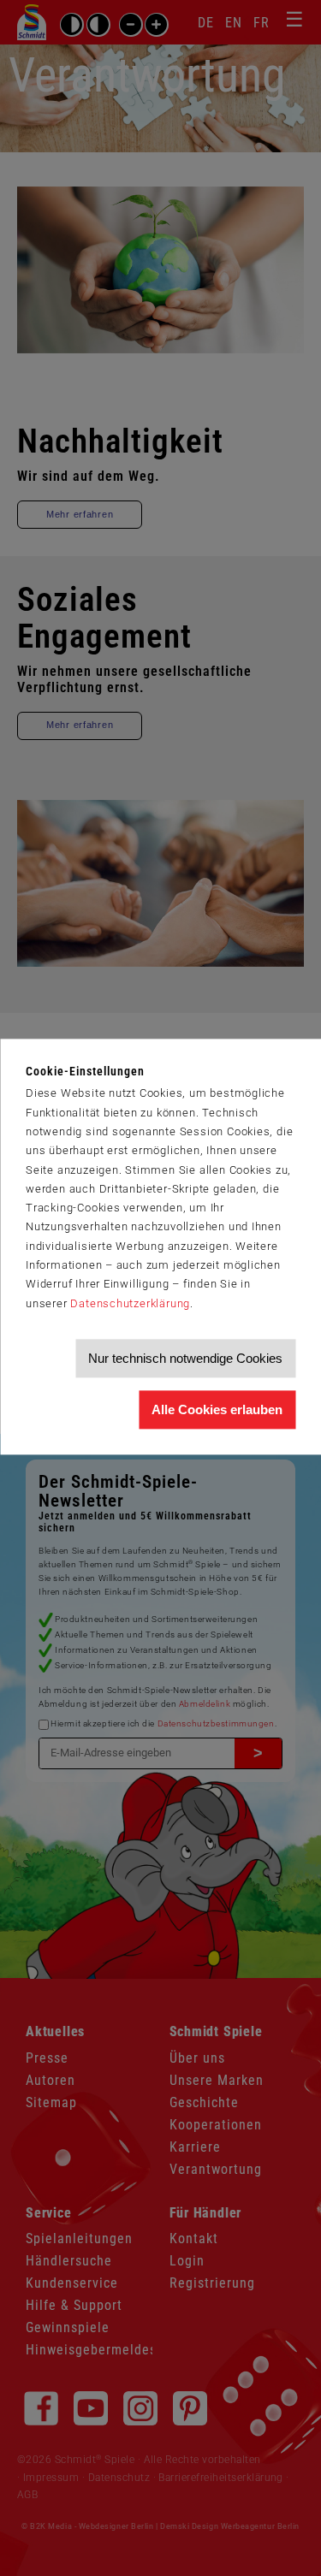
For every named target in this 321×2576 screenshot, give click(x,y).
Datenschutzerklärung (130, 1303)
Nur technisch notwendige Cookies (185, 1358)
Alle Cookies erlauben (217, 1409)
